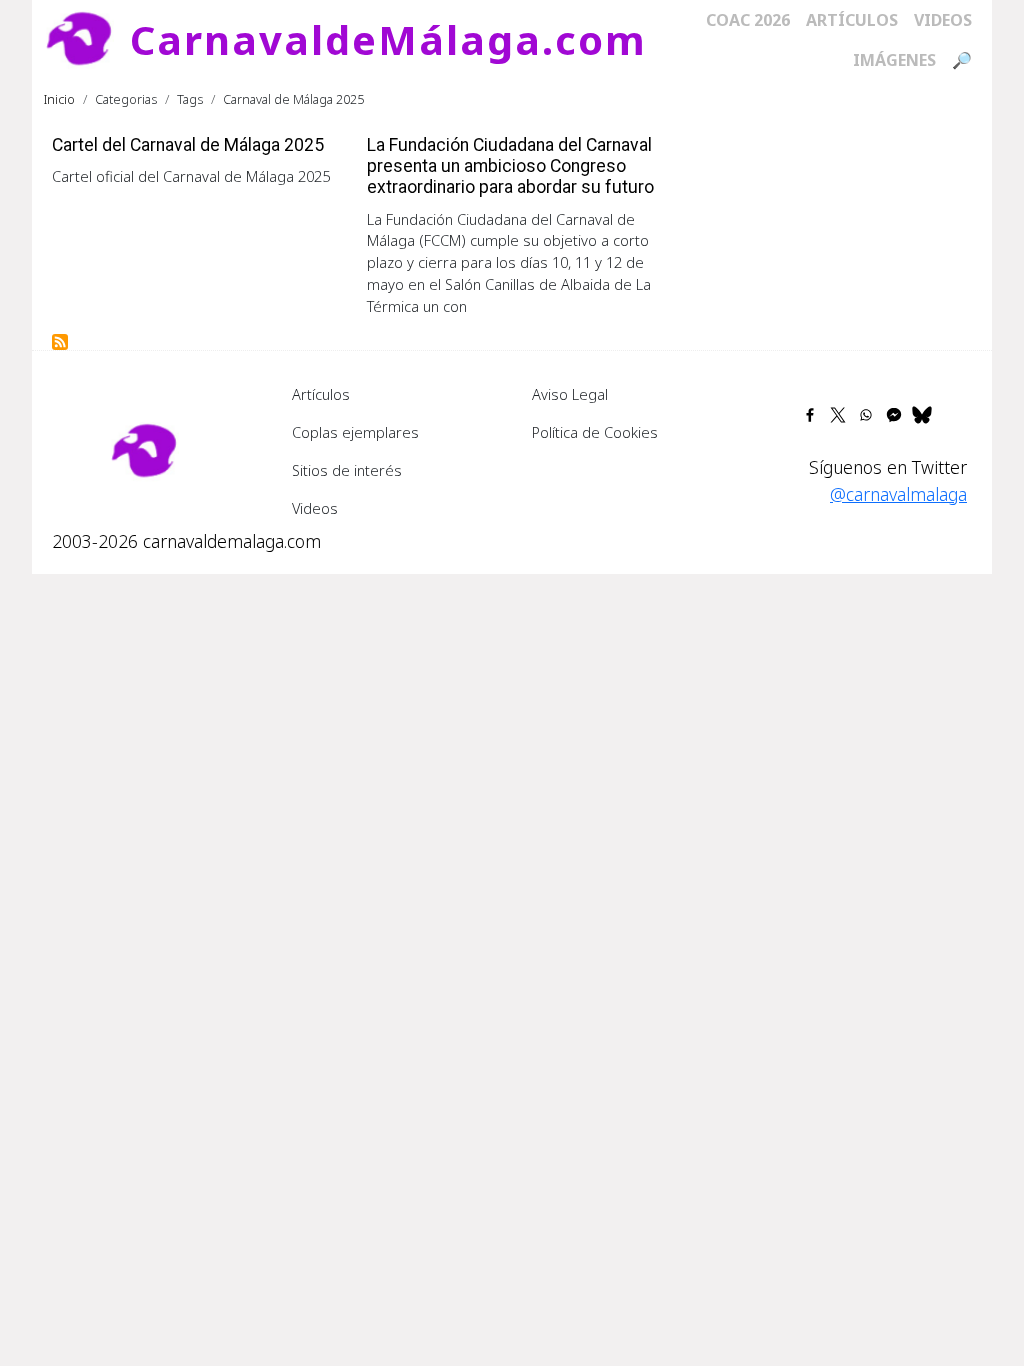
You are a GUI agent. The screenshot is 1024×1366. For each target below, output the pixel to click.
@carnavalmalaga (898, 494)
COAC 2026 (748, 20)
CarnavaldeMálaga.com (388, 39)
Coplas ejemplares (355, 432)
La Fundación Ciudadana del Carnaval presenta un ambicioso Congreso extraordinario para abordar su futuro (510, 166)
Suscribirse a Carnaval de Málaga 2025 (60, 342)
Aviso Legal (570, 394)
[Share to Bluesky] (922, 415)
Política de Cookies (595, 432)
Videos (943, 20)
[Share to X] (838, 415)
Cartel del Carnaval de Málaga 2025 (188, 145)
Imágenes (894, 60)
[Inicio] (87, 40)
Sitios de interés (347, 470)
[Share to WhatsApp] (866, 415)
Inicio (59, 99)
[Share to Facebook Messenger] (894, 415)
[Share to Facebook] (810, 415)
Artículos (852, 20)
